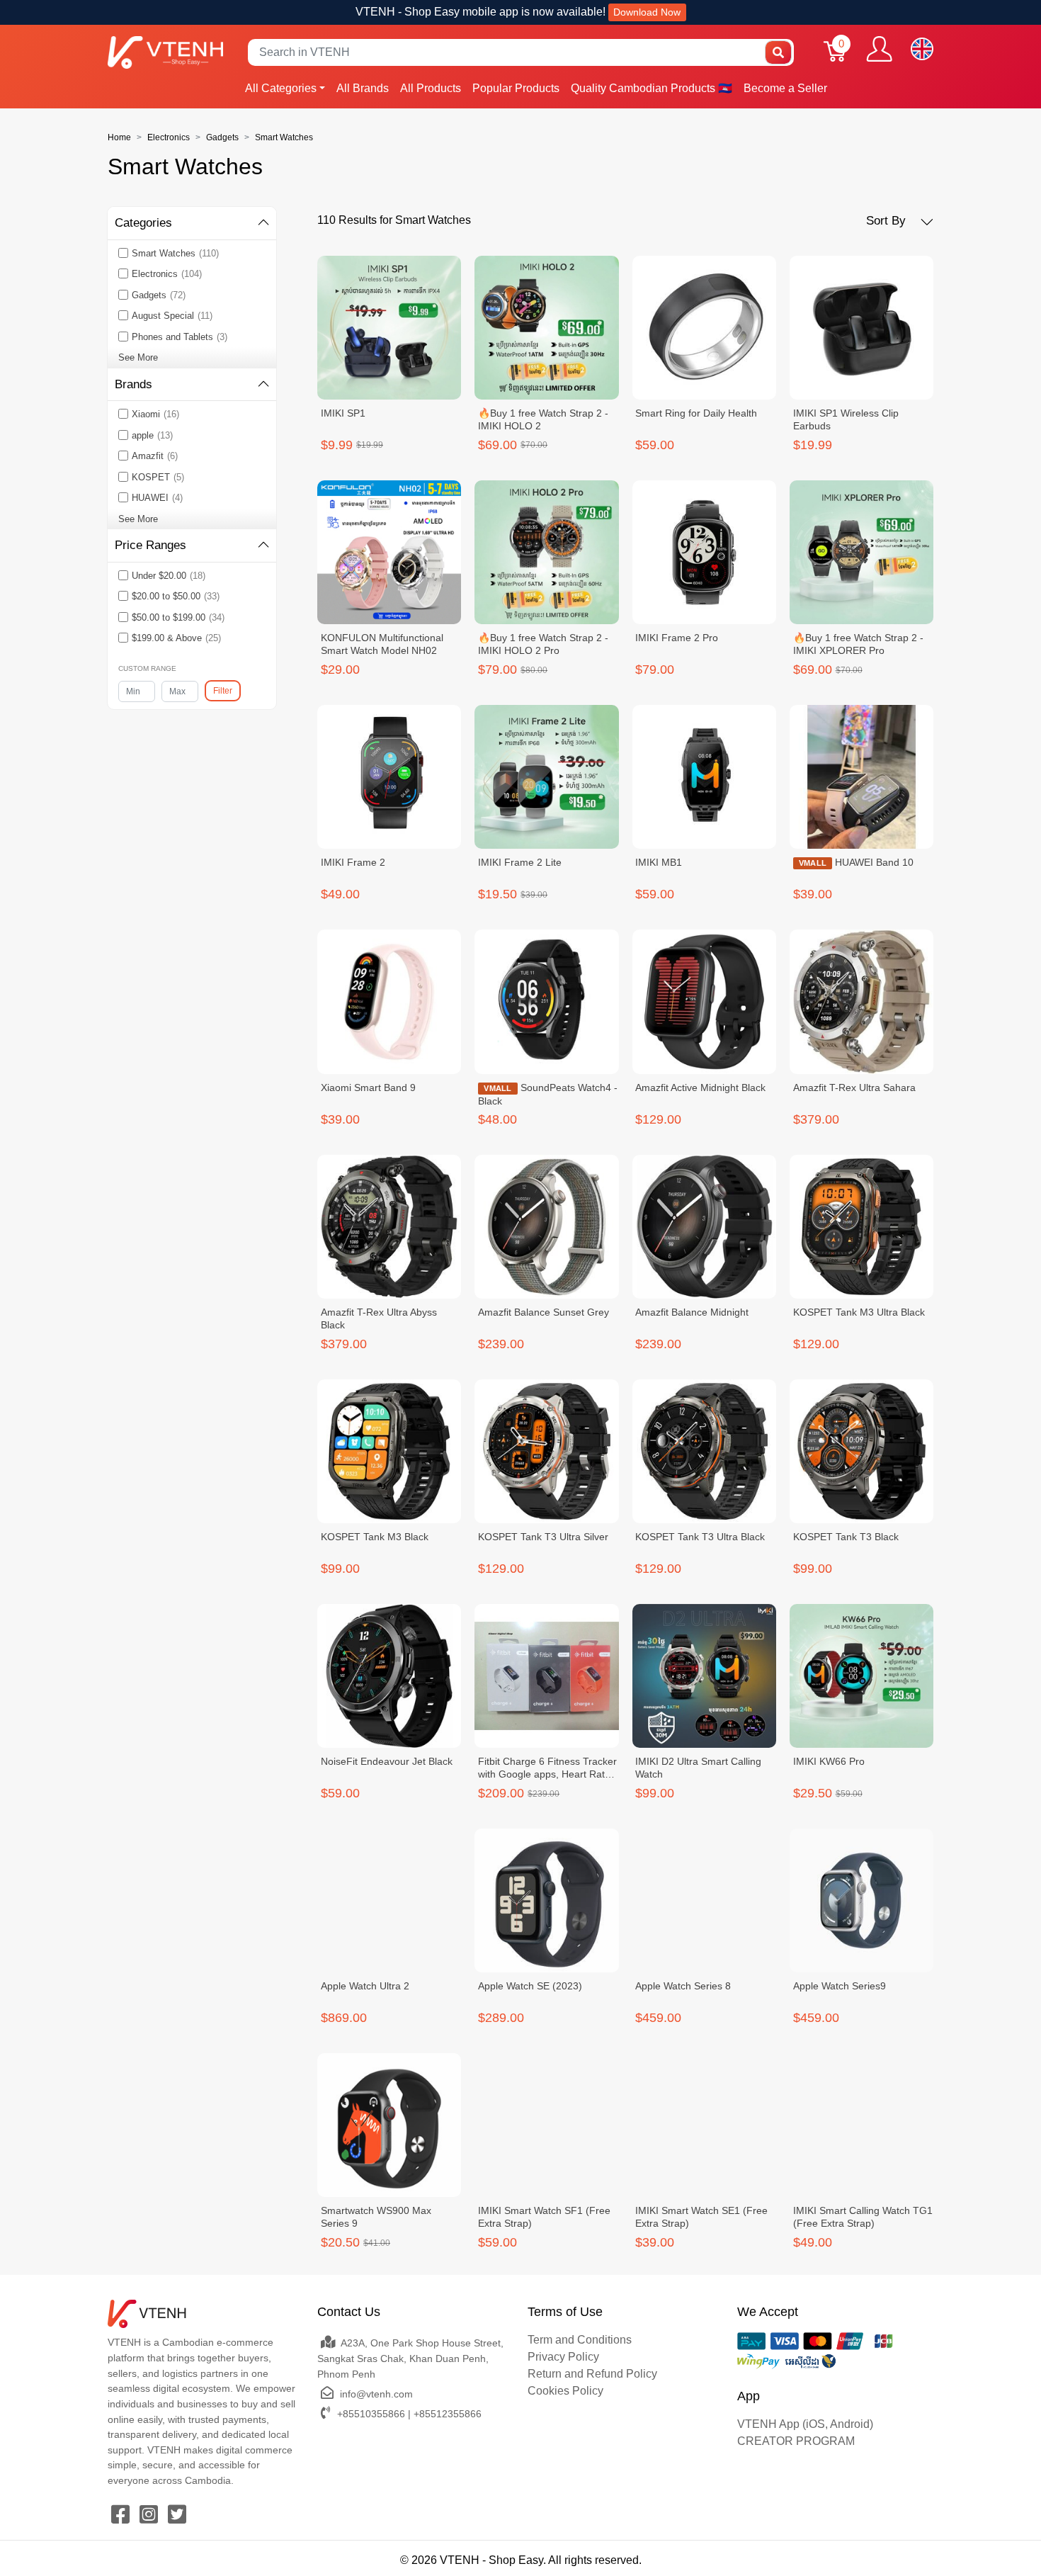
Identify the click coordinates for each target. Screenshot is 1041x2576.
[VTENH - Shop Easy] (165, 52)
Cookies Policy (565, 2391)
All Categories (281, 88)
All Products (431, 88)
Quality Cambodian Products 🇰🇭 (652, 88)
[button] (900, 221)
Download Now (647, 12)
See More (138, 357)
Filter (223, 691)
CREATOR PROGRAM (796, 2441)
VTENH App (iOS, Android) (805, 2424)
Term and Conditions (580, 2340)
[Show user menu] (879, 49)
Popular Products (516, 88)
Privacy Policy (563, 2357)
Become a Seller (785, 88)
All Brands (363, 88)
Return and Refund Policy (592, 2374)
